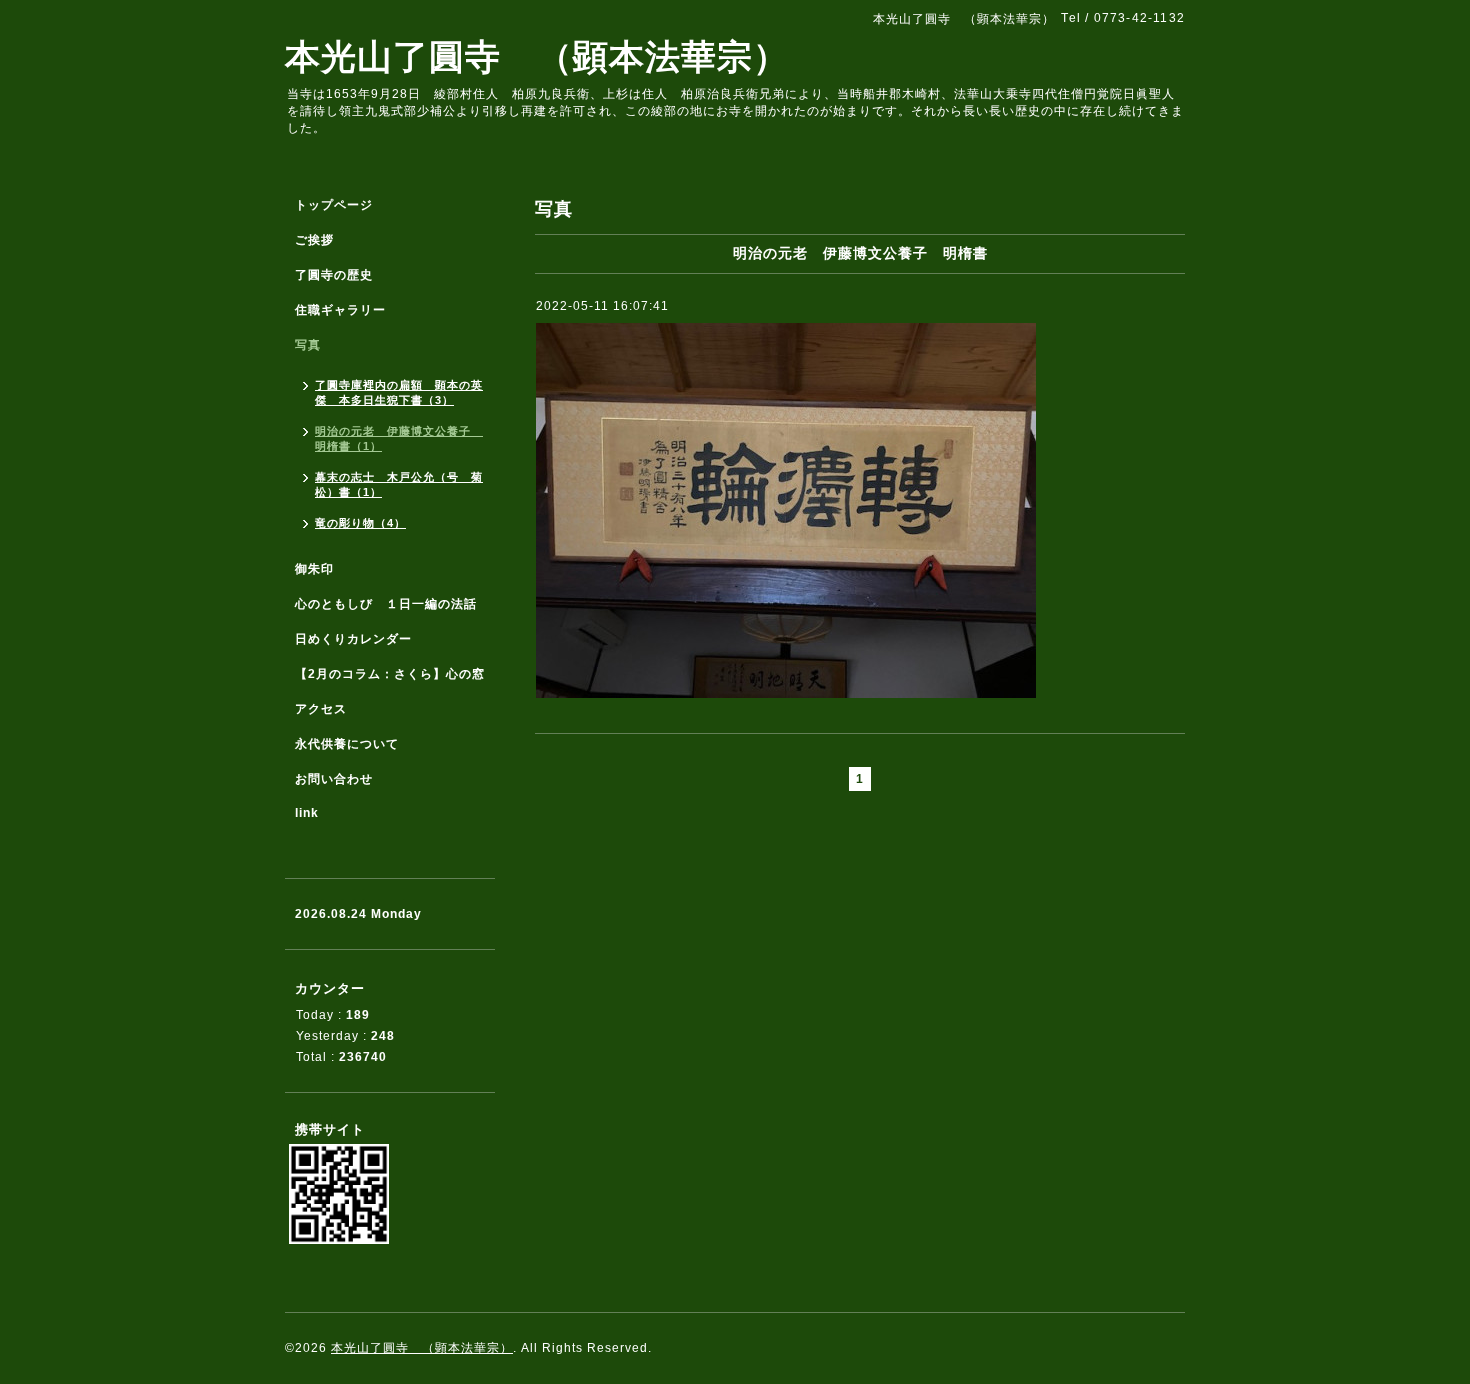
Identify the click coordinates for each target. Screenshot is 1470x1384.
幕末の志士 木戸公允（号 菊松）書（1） (399, 484)
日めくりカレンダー (353, 639)
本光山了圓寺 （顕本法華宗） (537, 56)
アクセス (321, 709)
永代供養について (347, 744)
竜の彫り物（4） (360, 523)
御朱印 (314, 569)
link (307, 813)
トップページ (334, 205)
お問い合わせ (334, 779)
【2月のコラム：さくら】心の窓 (390, 674)
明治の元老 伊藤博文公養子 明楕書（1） (399, 438)
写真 (308, 345)
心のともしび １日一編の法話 (386, 604)
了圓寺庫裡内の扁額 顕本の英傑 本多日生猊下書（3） (399, 392)
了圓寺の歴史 (334, 275)
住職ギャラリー (347, 310)
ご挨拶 (314, 240)
